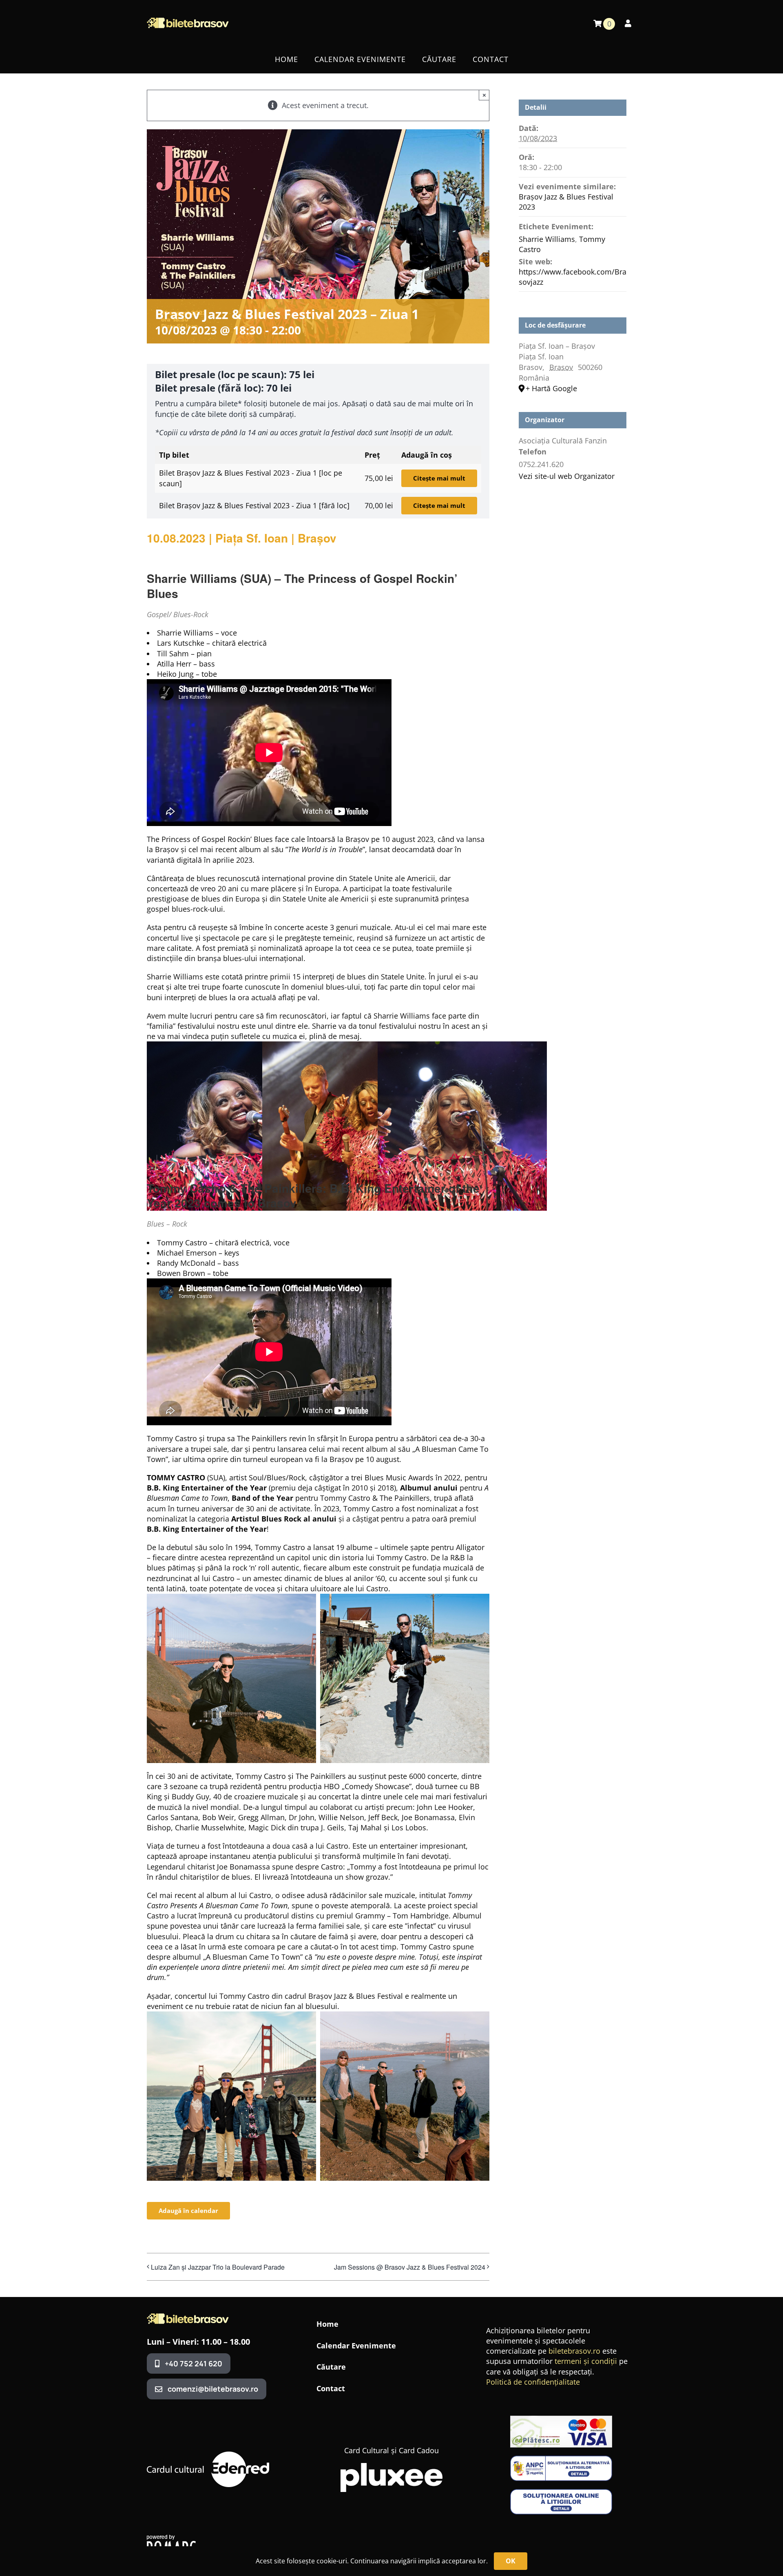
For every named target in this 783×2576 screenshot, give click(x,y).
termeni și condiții (586, 2361)
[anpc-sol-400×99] (561, 2493)
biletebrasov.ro (574, 2351)
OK (511, 2561)
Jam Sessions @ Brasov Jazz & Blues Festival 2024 (410, 2267)
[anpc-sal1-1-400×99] (561, 2459)
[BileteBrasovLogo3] (188, 2317)
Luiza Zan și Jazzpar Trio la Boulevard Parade (218, 2267)
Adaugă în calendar (188, 2211)
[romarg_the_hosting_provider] (171, 2538)
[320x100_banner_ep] (561, 2419)
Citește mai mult (439, 478)
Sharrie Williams (547, 239)
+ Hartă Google (551, 388)
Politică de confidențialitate (533, 2382)
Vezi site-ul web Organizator (567, 476)
